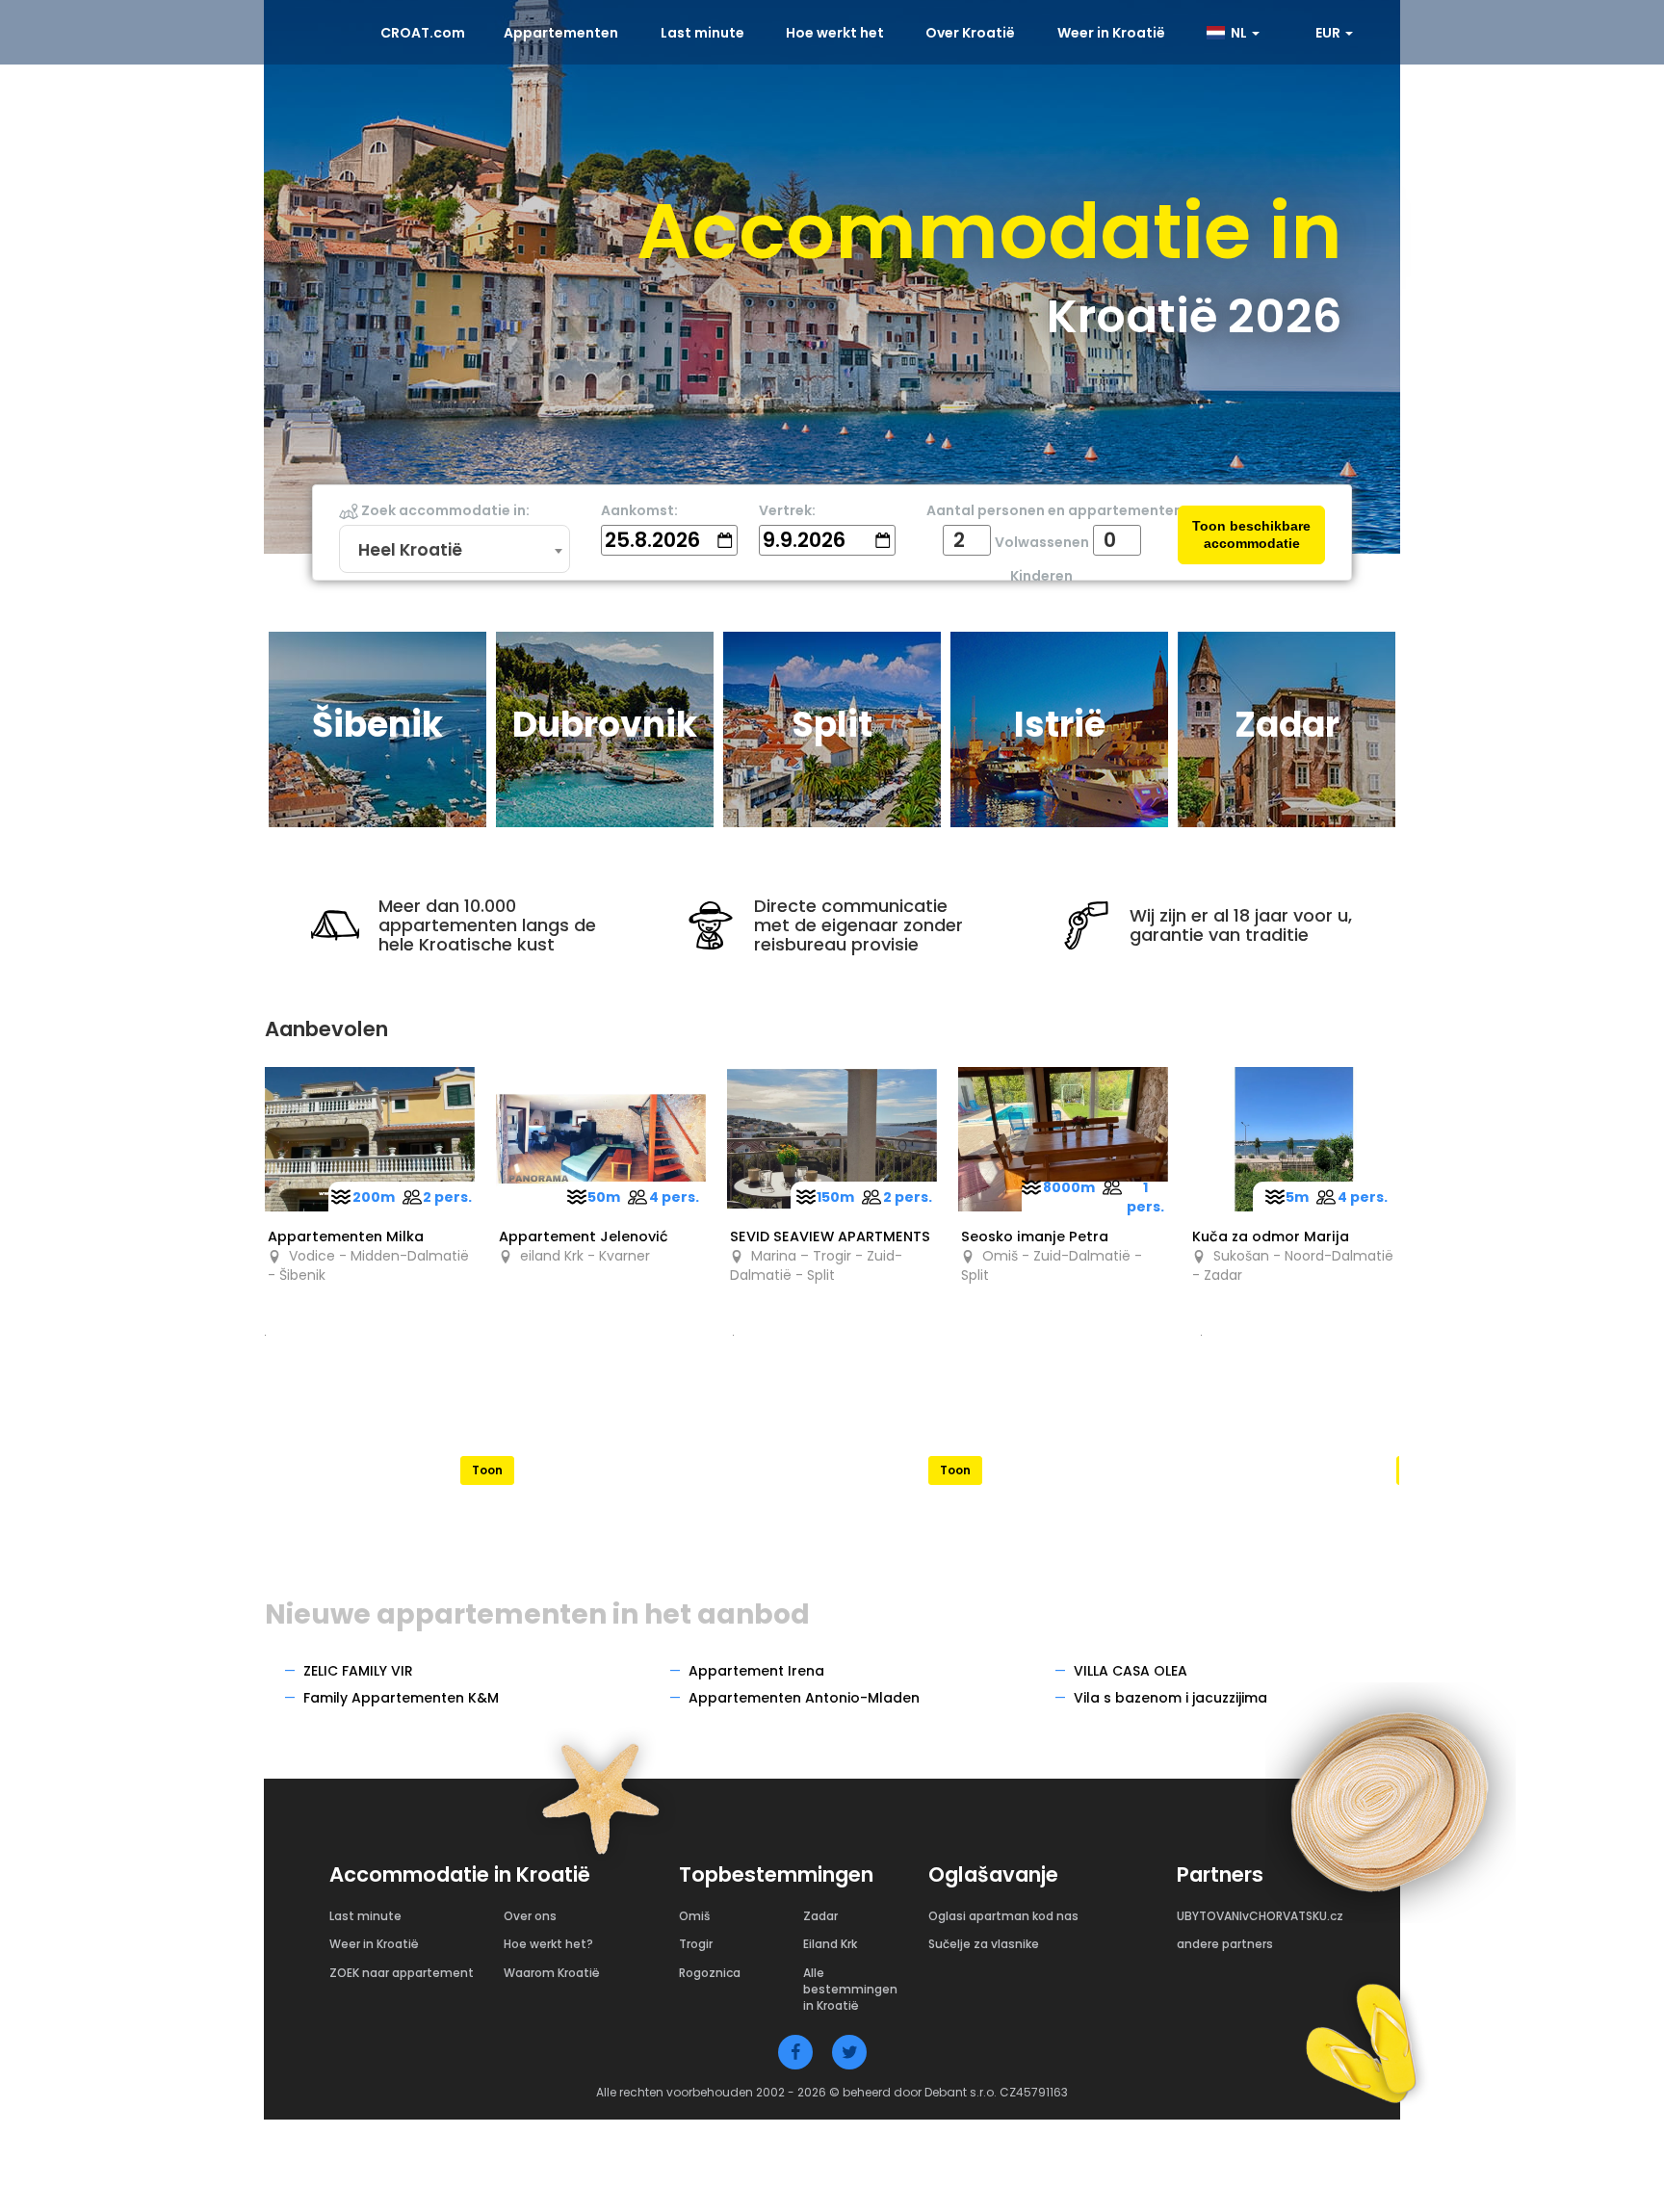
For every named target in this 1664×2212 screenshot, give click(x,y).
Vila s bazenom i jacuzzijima (1170, 1698)
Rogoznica (710, 1973)
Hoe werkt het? (548, 1944)
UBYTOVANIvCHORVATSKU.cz (1260, 1916)
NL (1237, 33)
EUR (1329, 33)
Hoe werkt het (835, 33)
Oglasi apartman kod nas (1003, 1916)
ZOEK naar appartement (402, 1973)
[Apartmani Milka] (370, 1139)
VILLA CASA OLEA (1131, 1671)
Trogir (696, 1944)
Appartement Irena (756, 1671)
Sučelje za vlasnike (984, 1944)
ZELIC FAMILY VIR (358, 1671)
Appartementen (561, 33)
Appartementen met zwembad (955, 1424)
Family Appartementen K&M (401, 1698)
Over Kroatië (970, 33)
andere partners (1225, 1944)
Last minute (702, 33)
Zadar (820, 1916)
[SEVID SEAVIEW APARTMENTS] (832, 1139)
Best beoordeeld (487, 1424)
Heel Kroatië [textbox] (410, 550)
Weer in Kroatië (1111, 33)
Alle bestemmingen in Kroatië (850, 1989)
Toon (487, 1470)
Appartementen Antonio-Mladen (804, 1698)
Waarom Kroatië (552, 1973)
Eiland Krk (830, 1944)
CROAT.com (423, 33)
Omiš (694, 1916)
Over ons (530, 1916)
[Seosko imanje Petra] (1063, 1139)
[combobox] (455, 550)
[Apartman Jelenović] (601, 1139)
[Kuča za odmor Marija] (1294, 1139)
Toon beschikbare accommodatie (1251, 535)
